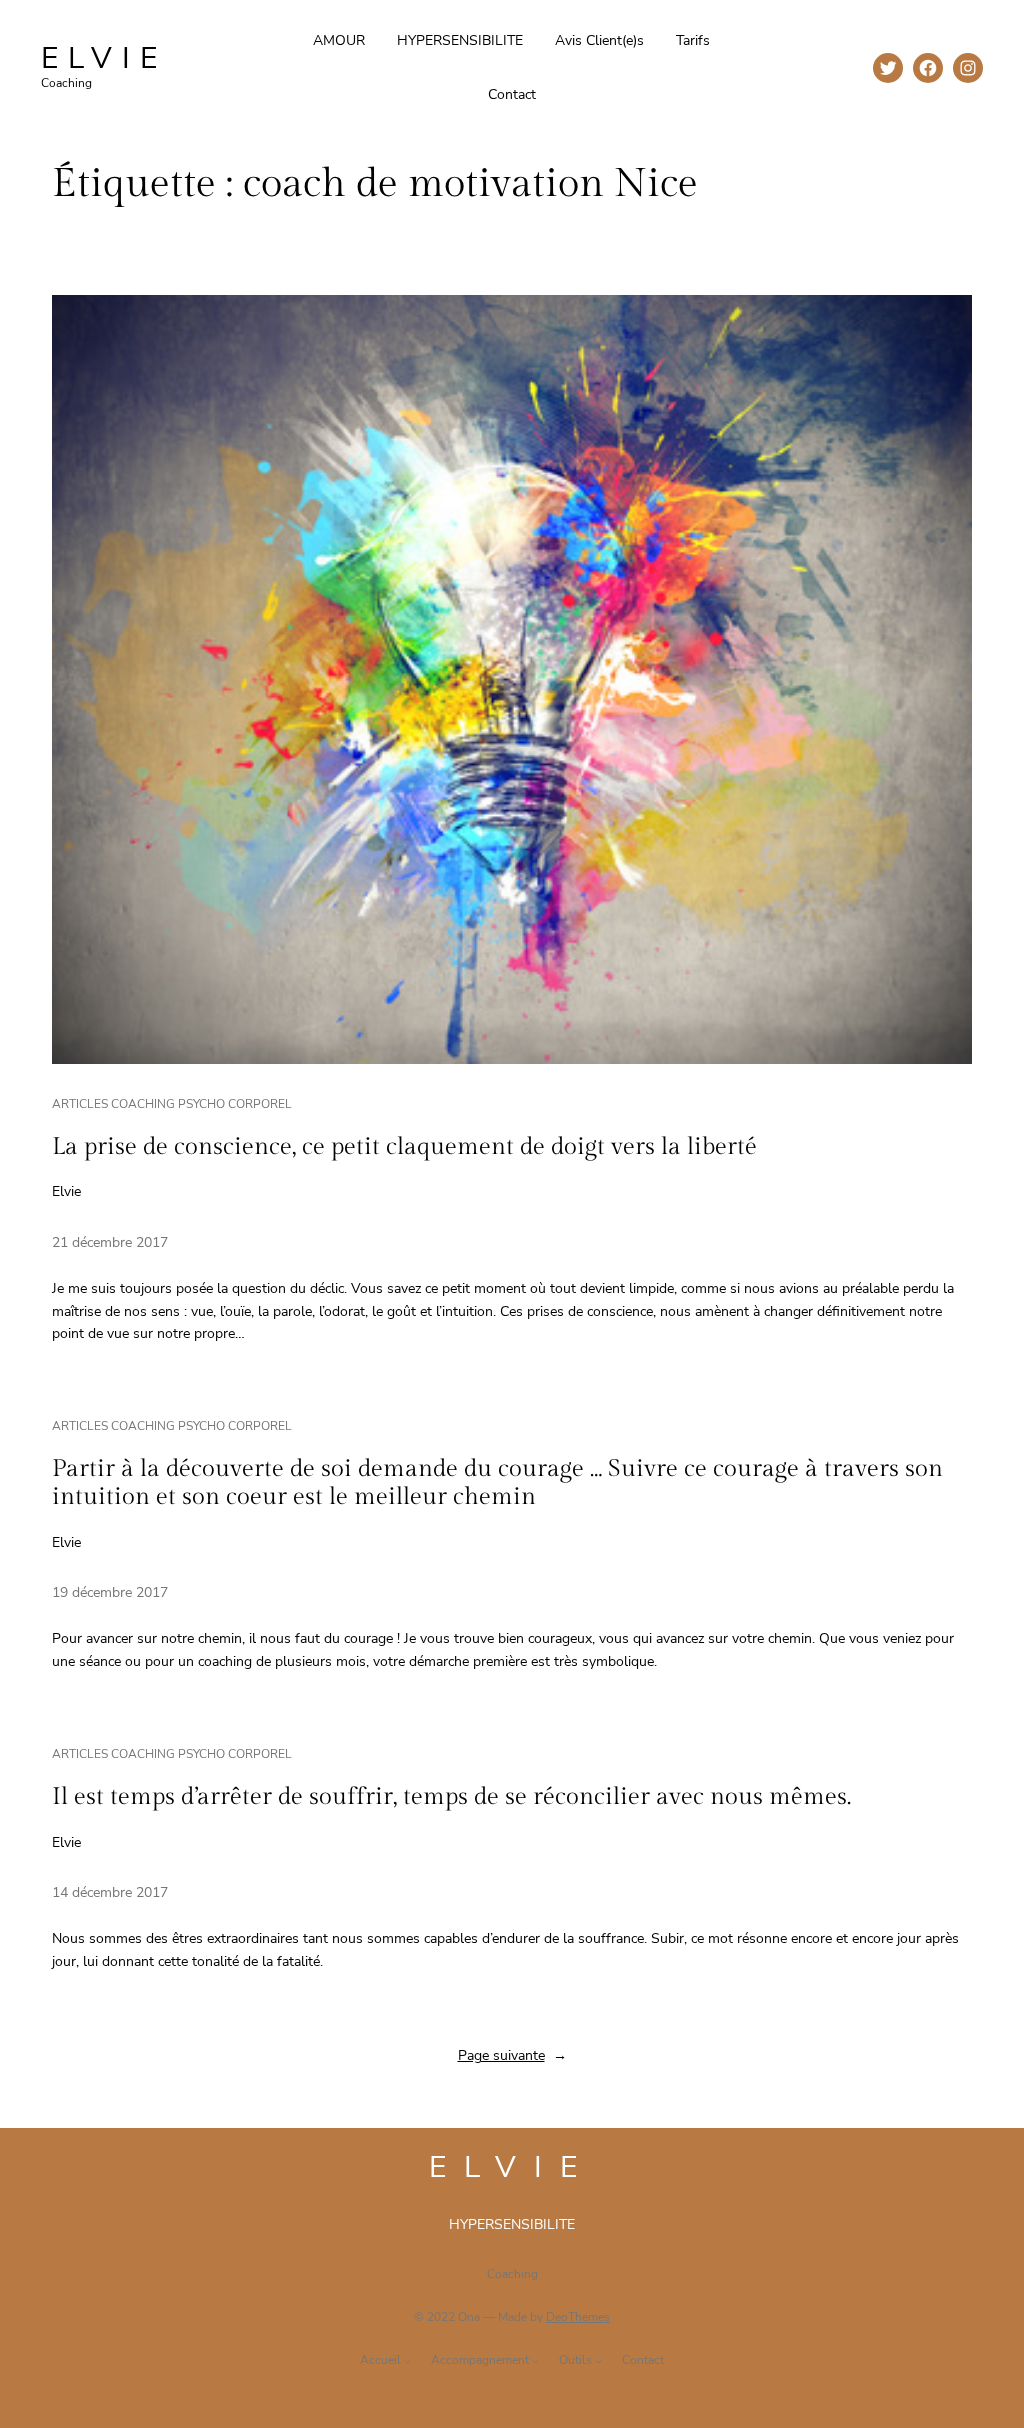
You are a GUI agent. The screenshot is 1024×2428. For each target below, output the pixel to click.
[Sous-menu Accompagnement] (535, 2360)
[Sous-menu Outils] (598, 2360)
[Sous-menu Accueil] (407, 2360)
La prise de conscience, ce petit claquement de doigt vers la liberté (404, 1147)
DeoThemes (578, 2317)
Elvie (104, 58)
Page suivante (512, 2055)
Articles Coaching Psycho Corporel (172, 1104)
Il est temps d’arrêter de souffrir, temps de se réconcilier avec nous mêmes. (451, 1797)
